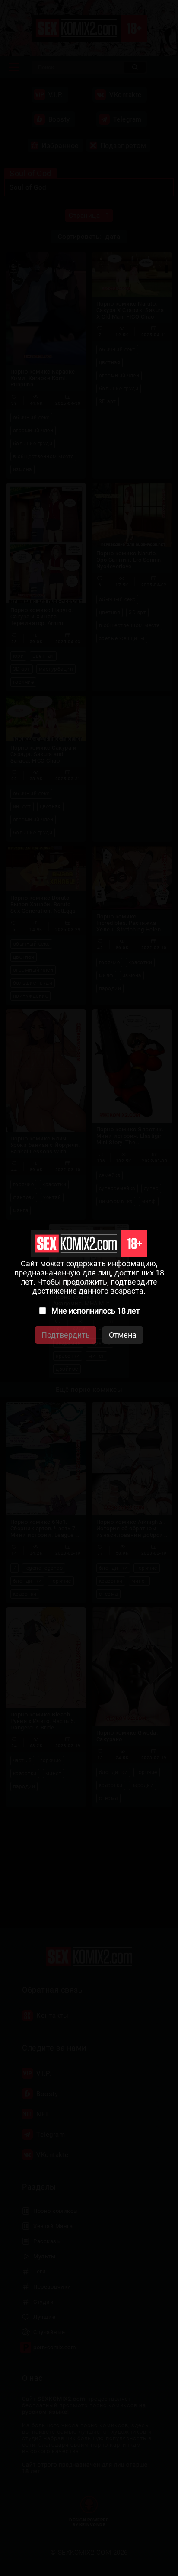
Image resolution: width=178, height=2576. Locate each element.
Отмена (123, 1335)
